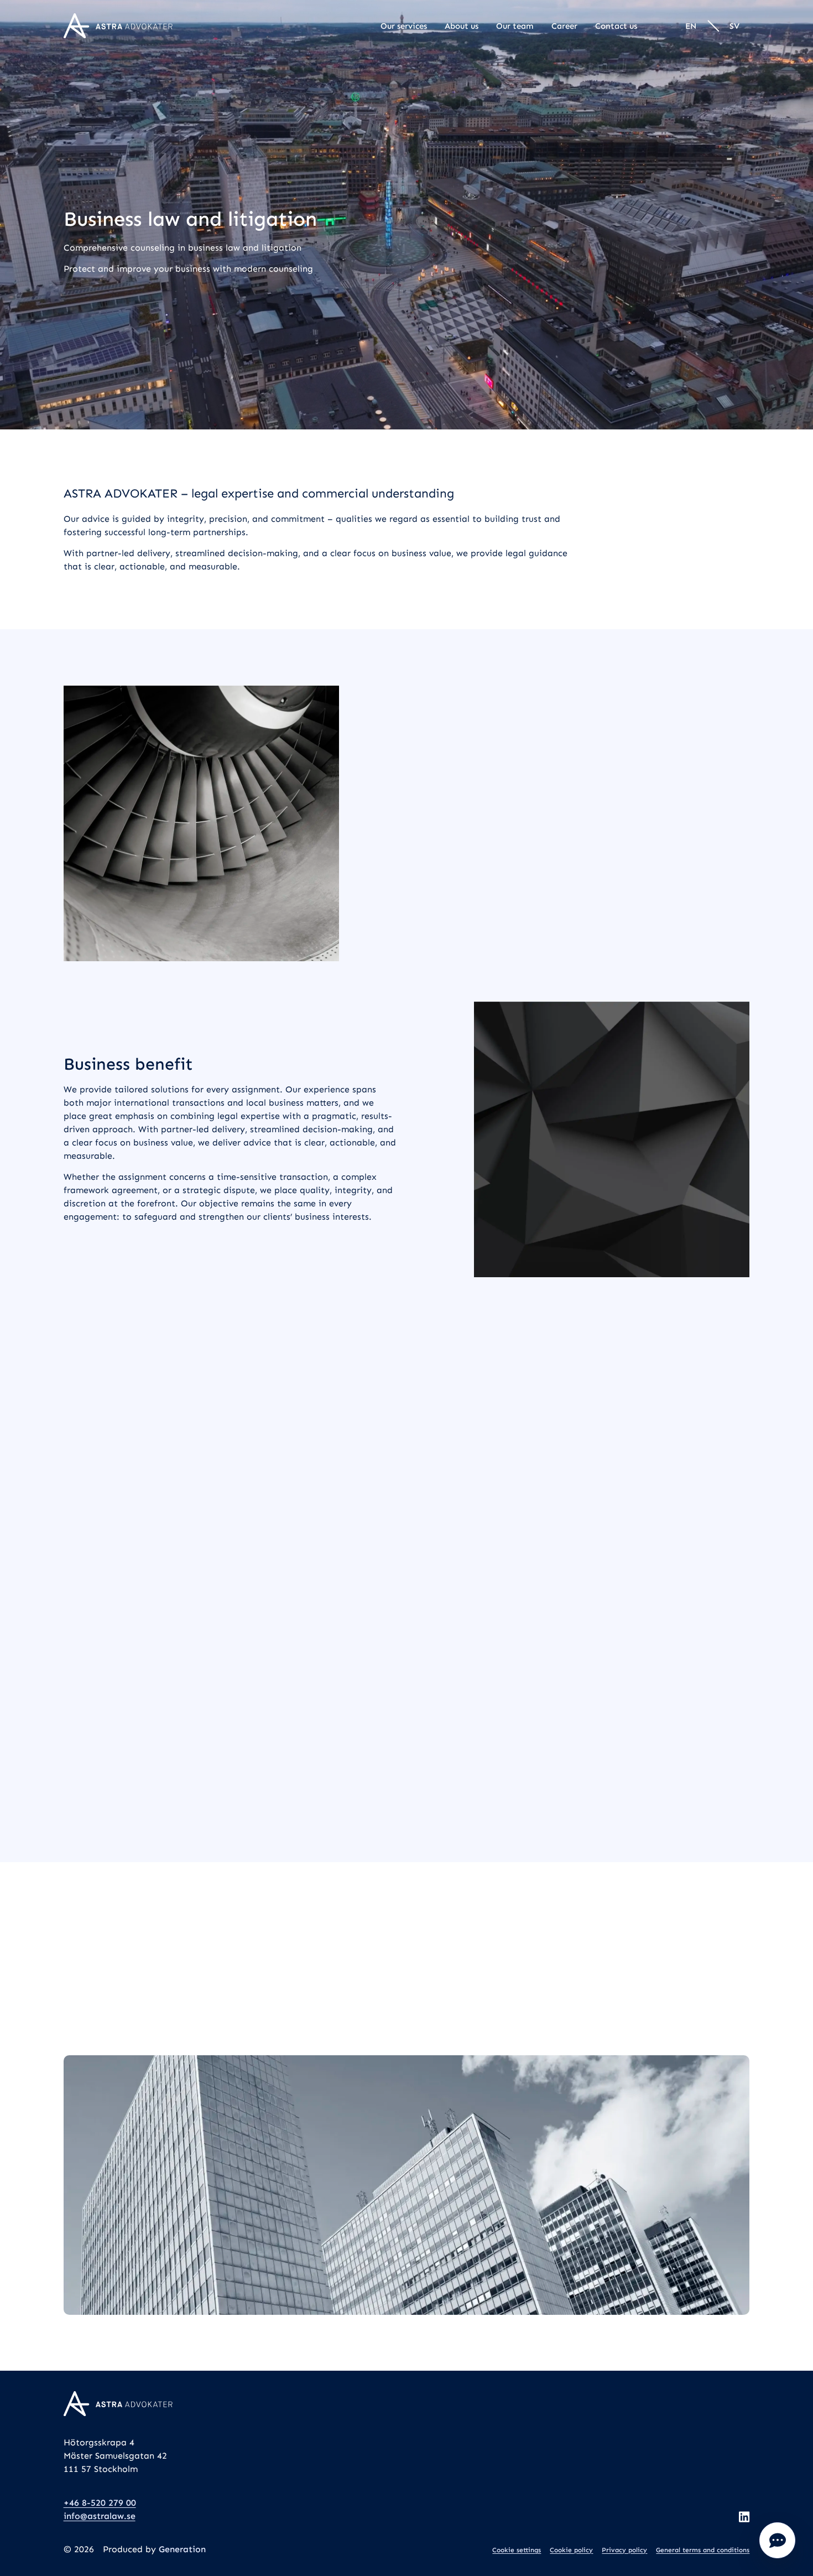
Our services (404, 26)
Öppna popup (777, 2540)
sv (734, 26)
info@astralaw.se (100, 2516)
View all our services (407, 1802)
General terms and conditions (703, 2550)
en (691, 26)
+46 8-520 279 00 (100, 2503)
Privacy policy (624, 2550)
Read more (100, 1559)
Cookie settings (517, 2550)
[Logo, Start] (118, 26)
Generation (182, 2549)
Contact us (616, 26)
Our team (515, 26)
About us (462, 26)
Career (564, 26)
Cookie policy (571, 2550)
